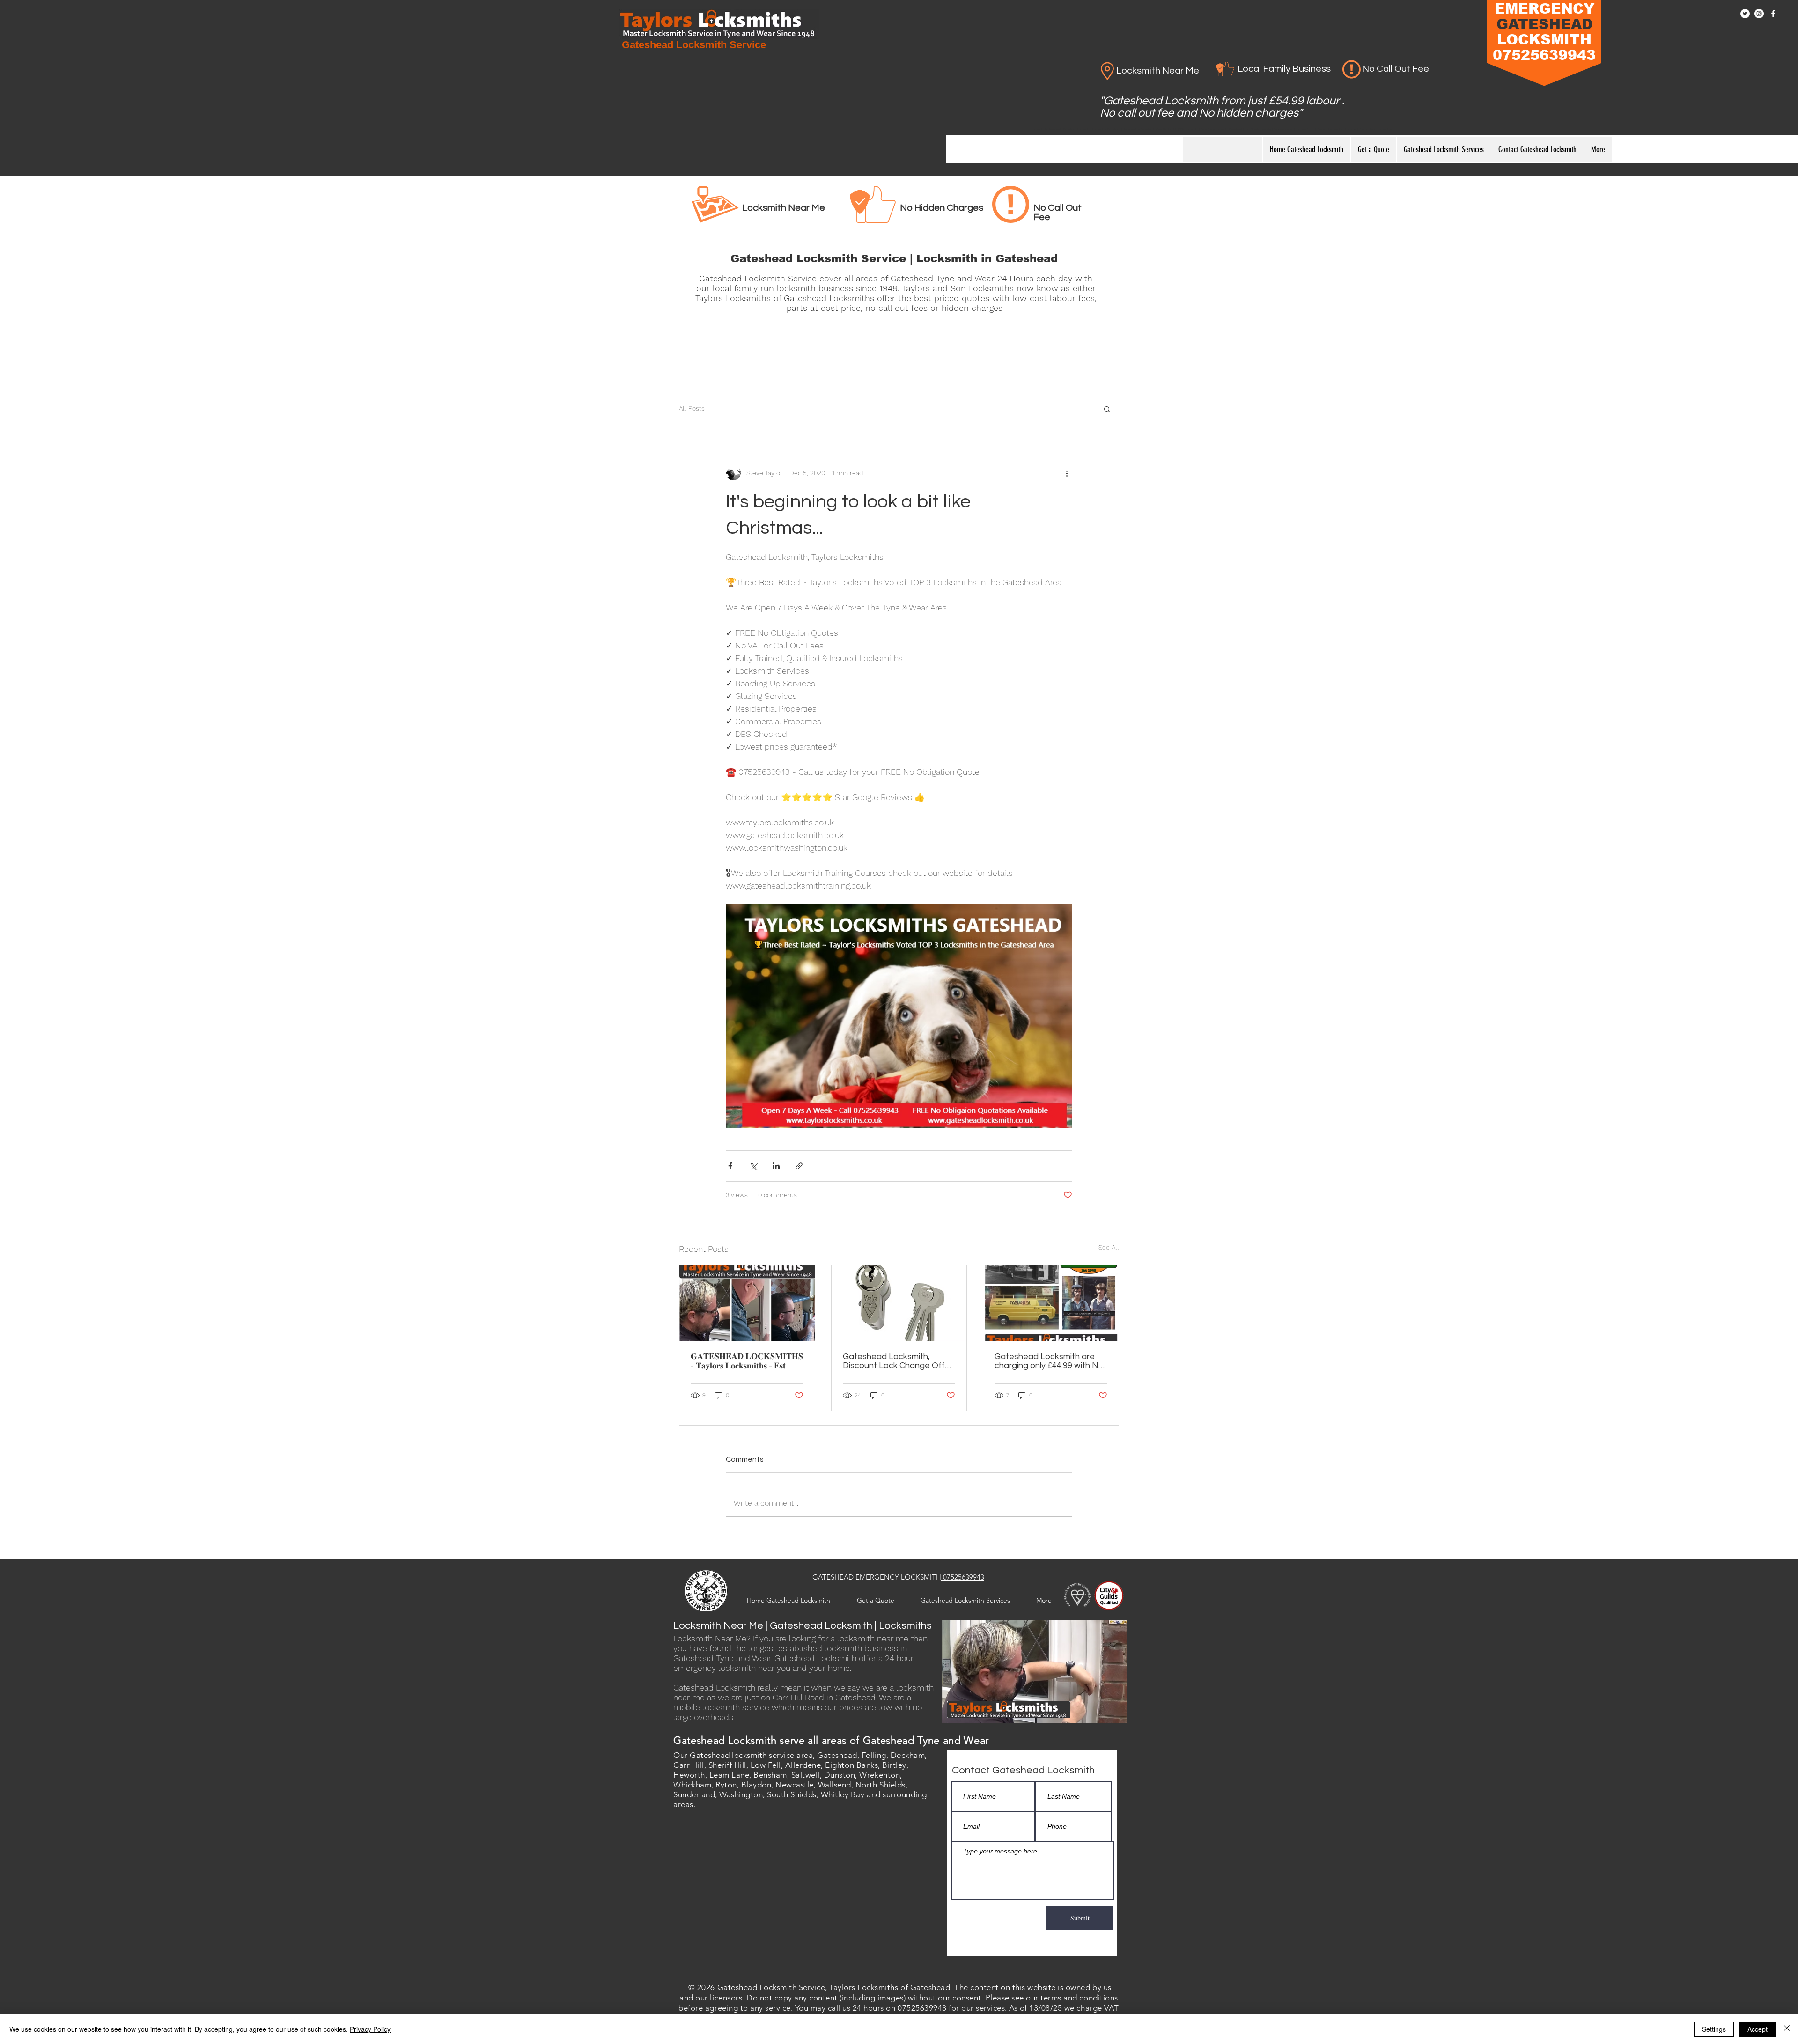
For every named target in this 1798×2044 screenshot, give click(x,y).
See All (1109, 1247)
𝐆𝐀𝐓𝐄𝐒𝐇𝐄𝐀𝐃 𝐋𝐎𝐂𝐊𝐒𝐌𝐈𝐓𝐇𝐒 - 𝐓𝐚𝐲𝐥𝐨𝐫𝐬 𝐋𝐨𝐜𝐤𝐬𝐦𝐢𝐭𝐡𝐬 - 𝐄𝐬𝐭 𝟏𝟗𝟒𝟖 (747, 1361)
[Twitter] (1745, 14)
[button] (1107, 409)
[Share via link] (799, 1166)
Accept (1757, 2029)
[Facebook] (1773, 14)
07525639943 (963, 1577)
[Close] (1787, 2029)
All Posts (692, 408)
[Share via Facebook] (730, 1166)
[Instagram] (1759, 14)
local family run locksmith (764, 288)
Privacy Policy (370, 2029)
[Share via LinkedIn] (776, 1166)
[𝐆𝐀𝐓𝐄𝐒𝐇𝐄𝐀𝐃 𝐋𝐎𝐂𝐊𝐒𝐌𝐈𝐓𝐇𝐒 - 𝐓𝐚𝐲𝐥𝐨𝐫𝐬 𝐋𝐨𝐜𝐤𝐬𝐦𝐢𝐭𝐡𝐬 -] (747, 1303)
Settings (1714, 2029)
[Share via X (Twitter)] (753, 1166)
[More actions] (1067, 473)
